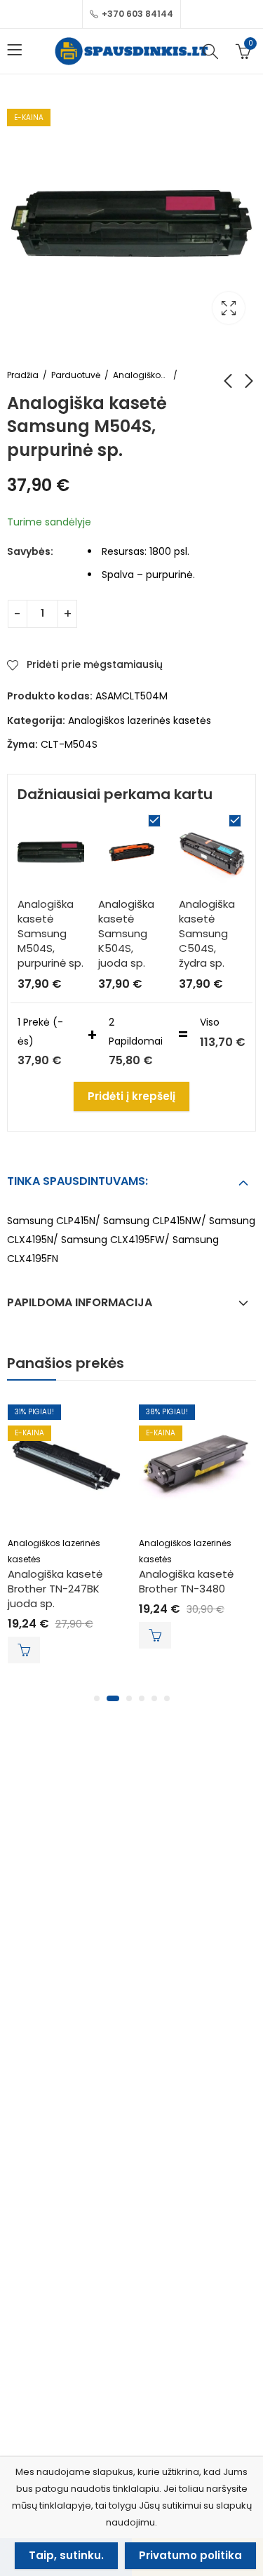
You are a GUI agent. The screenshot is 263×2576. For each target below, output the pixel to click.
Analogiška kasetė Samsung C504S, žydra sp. (207, 933)
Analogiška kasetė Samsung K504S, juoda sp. (126, 933)
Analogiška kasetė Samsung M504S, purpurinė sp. (50, 933)
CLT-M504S (69, 744)
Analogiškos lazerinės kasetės (141, 375)
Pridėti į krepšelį (131, 1096)
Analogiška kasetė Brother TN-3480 (186, 1581)
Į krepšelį (24, 1650)
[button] (97, 1698)
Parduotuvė (76, 375)
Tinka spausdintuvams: (77, 1181)
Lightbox (229, 308)
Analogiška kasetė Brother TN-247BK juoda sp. (55, 1589)
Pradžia (23, 375)
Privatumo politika (190, 2555)
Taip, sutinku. (66, 2555)
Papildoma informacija (80, 1302)
